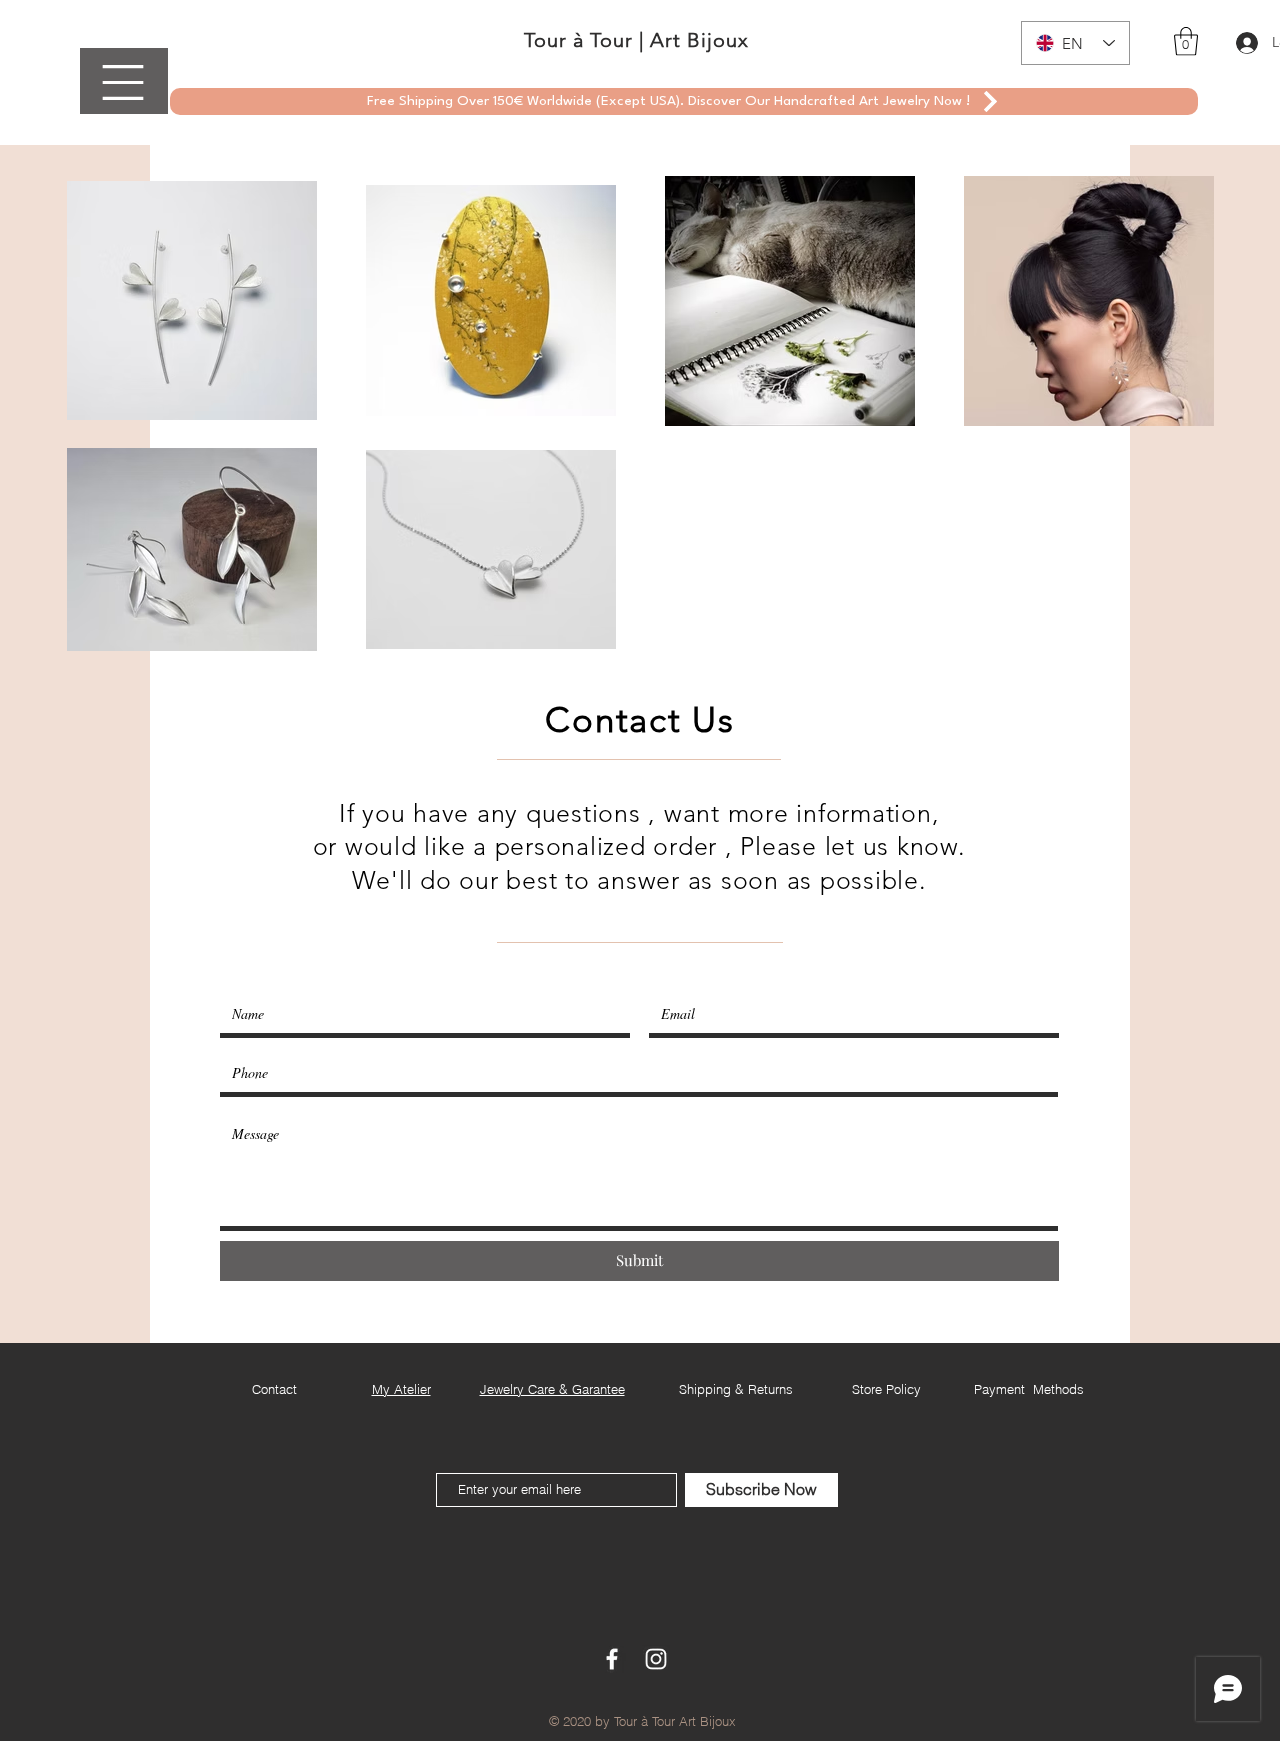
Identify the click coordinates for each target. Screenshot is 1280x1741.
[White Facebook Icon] (612, 1659)
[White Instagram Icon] (656, 1659)
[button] (123, 82)
